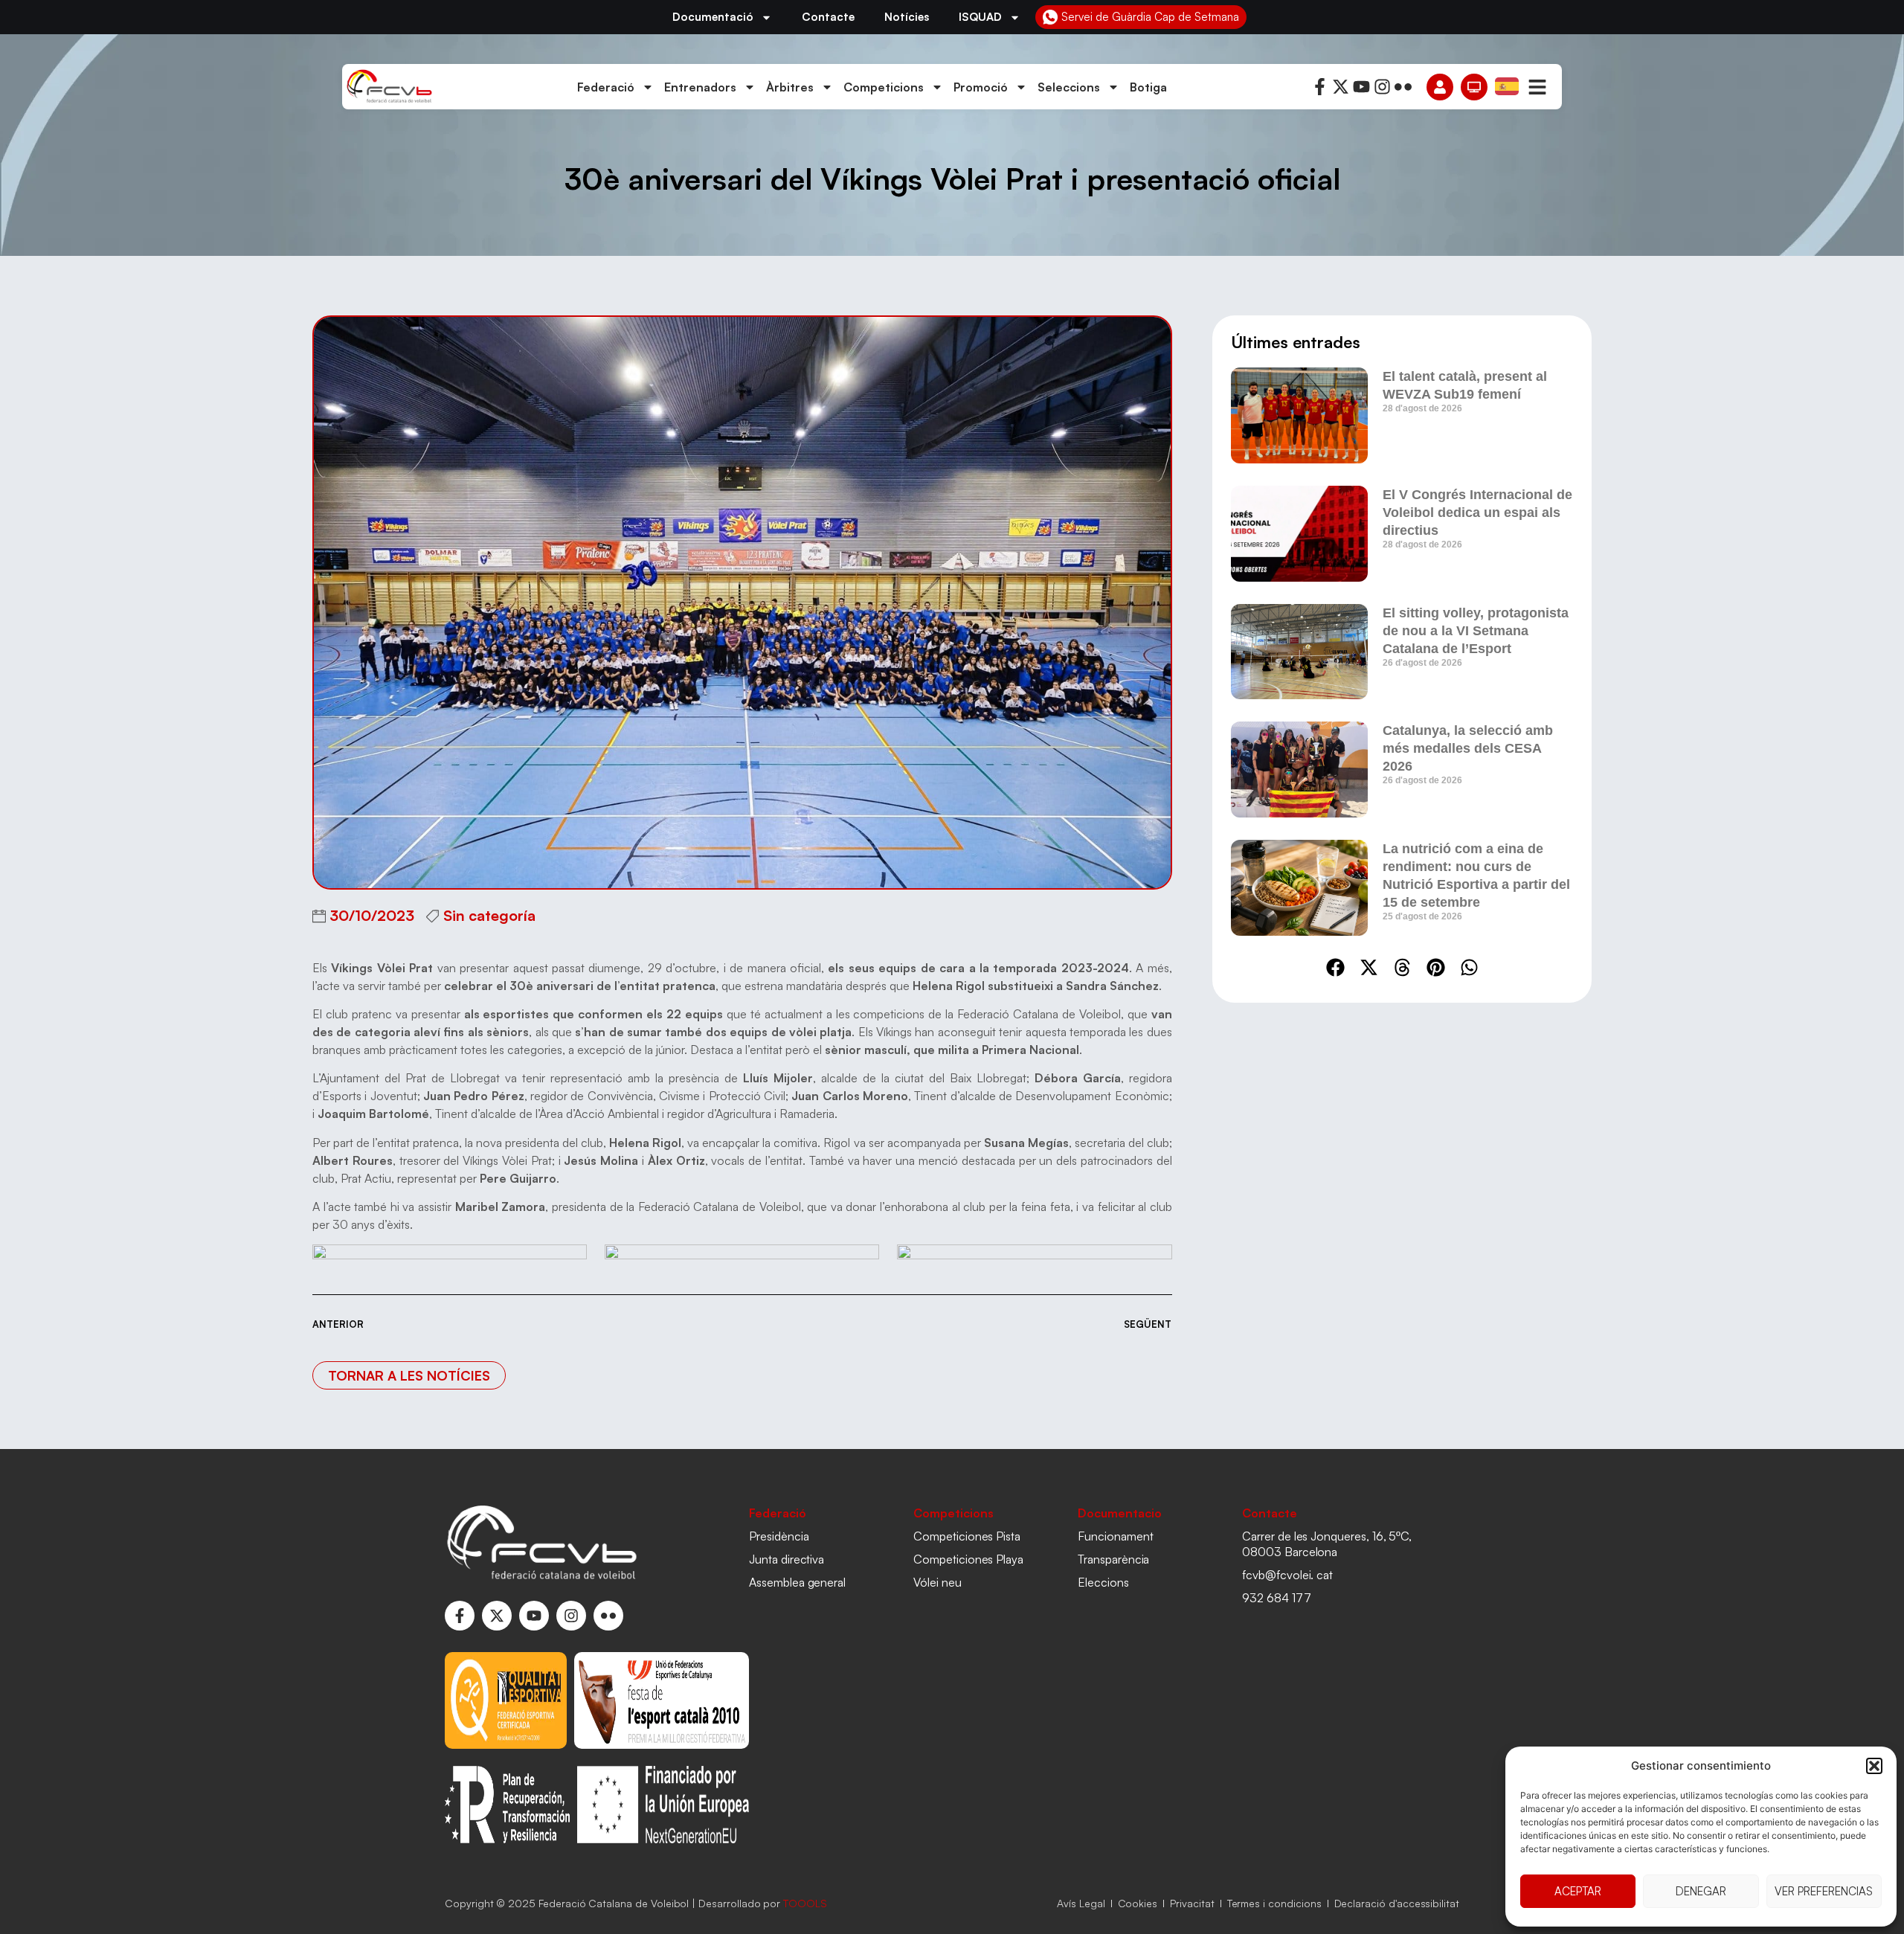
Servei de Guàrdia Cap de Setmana (1150, 17)
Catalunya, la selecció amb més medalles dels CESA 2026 (1468, 748)
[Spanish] (1508, 86)
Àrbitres (790, 87)
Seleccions (1069, 87)
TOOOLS (805, 1903)
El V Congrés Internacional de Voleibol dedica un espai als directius (1477, 513)
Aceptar (1578, 1891)
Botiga (1148, 87)
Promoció (981, 87)
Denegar (1701, 1891)
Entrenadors (700, 87)
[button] (1874, 1766)
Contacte (828, 17)
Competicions (884, 87)
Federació (606, 87)
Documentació (713, 17)
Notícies (907, 17)
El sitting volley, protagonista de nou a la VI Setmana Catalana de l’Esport (1476, 631)
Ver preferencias (1824, 1891)
